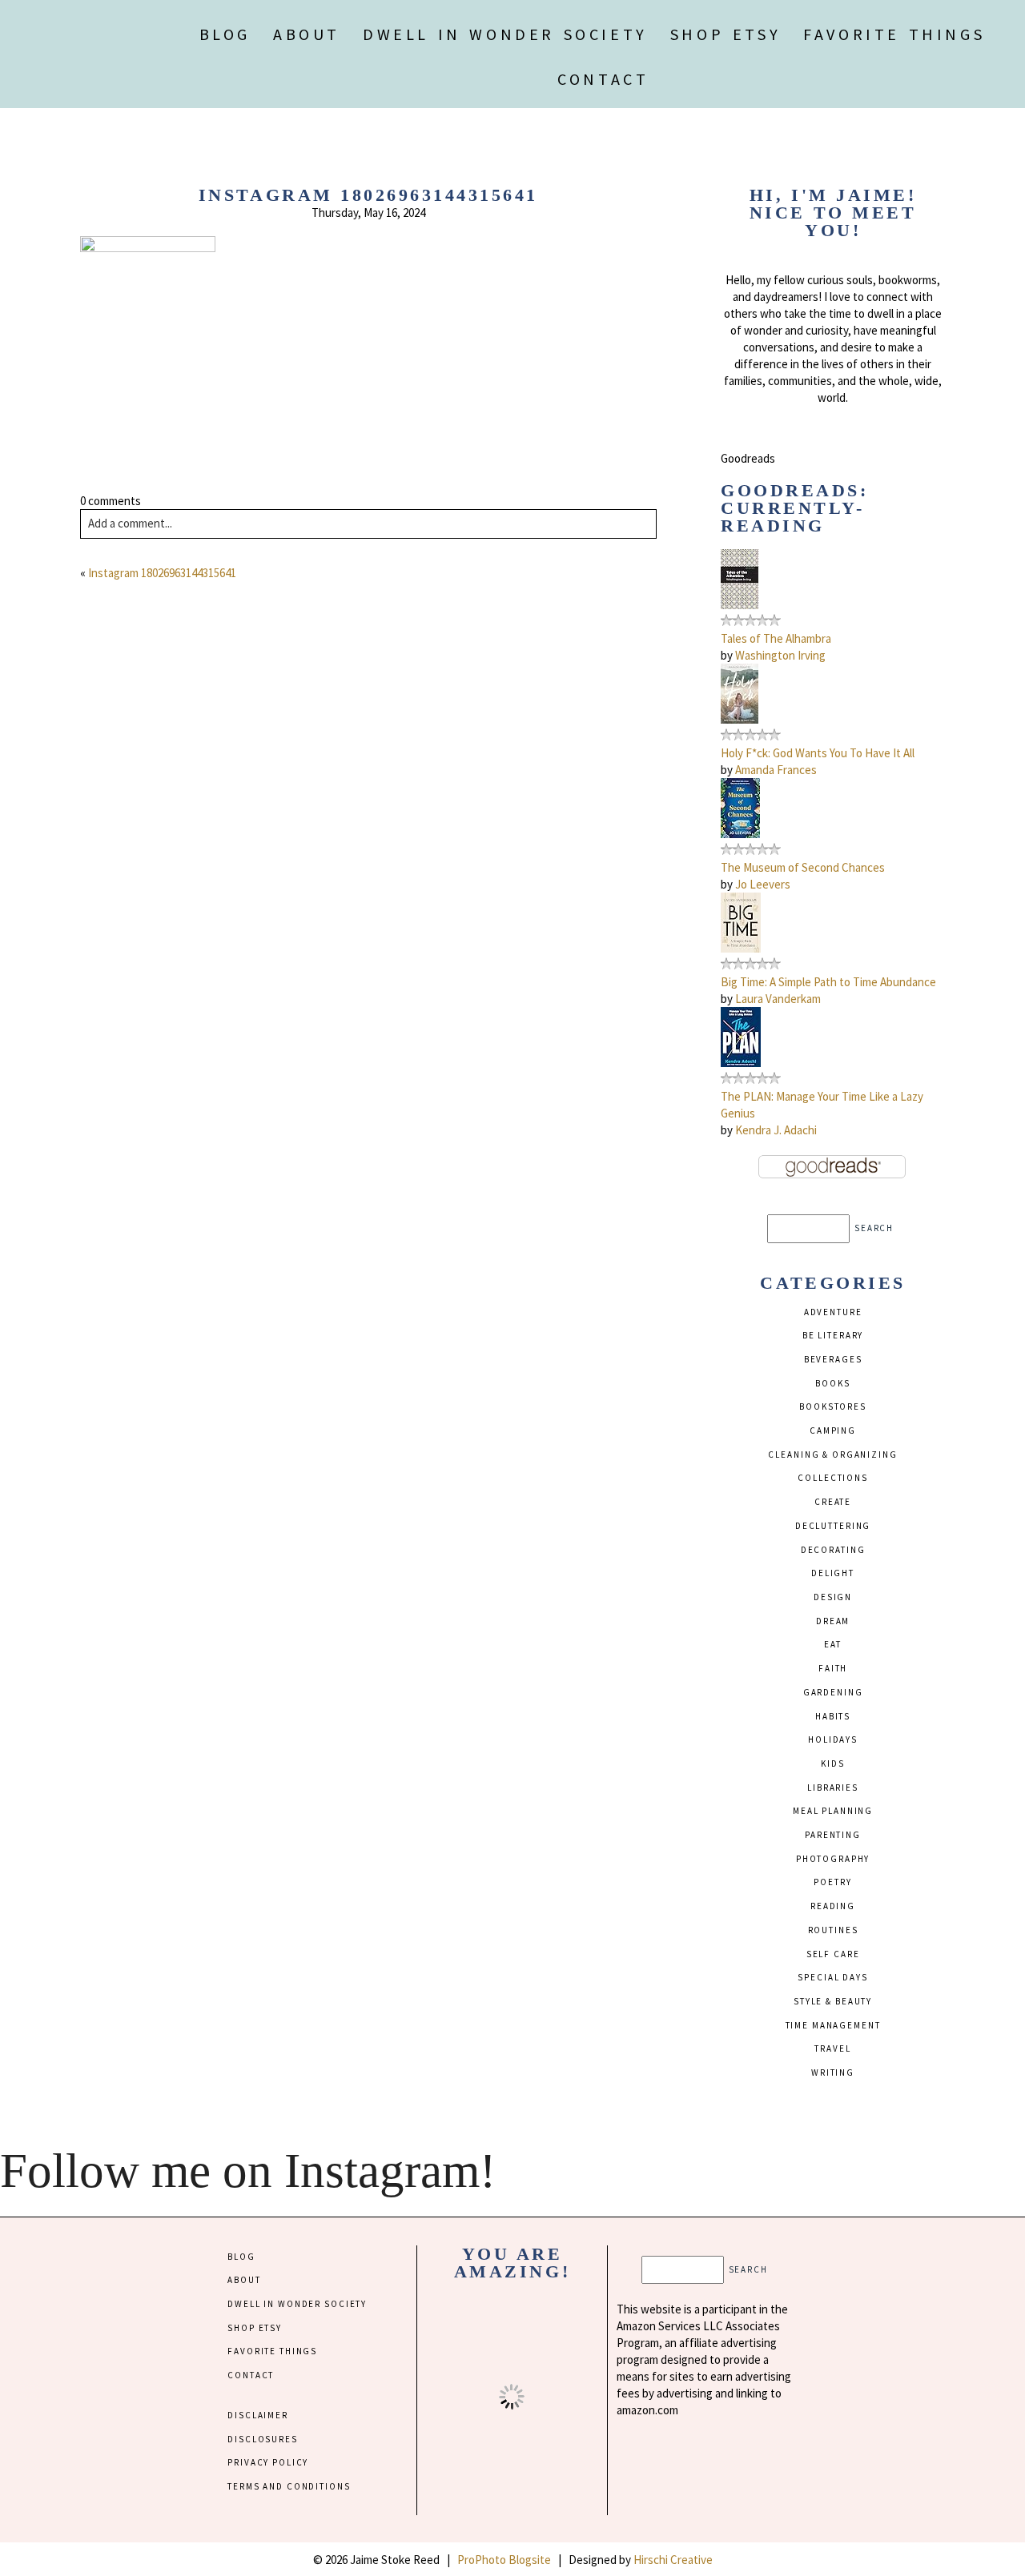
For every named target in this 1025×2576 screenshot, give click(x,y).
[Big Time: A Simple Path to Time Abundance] (741, 948)
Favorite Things (894, 34)
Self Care (833, 1954)
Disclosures (263, 2439)
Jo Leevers (763, 884)
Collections (833, 1478)
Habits (833, 1716)
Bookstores (833, 1406)
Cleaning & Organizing (832, 1455)
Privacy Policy (268, 2462)
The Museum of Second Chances (803, 867)
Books (832, 1383)
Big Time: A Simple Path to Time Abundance (828, 982)
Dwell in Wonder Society (505, 34)
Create (833, 1502)
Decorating (833, 1550)
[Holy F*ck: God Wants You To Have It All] (740, 719)
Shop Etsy (726, 34)
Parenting (833, 1835)
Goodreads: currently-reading (794, 508)
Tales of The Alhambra (776, 638)
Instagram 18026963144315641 (162, 573)
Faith (833, 1668)
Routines (833, 1930)
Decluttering (833, 1526)
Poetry (832, 1882)
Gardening (833, 1692)
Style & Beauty (833, 2001)
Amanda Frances (776, 770)
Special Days (832, 1977)
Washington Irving (780, 655)
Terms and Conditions (289, 2486)
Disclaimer (258, 2415)
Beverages (833, 1359)
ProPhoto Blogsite (504, 2560)
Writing (833, 2072)
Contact (603, 79)
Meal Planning (833, 1811)
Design (833, 1597)
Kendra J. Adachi (776, 1130)
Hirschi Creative (673, 2560)
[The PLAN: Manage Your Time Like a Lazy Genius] (741, 1063)
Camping (833, 1430)
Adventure (833, 1312)
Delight (833, 1573)
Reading (833, 1906)
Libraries (833, 1788)
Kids (832, 1763)
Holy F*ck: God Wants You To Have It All (818, 753)
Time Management (833, 2025)
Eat (833, 1644)
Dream (833, 1621)
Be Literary (833, 1335)
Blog (225, 34)
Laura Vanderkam (778, 999)
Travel (832, 2048)
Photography (833, 1859)
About (307, 34)
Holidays (833, 1739)
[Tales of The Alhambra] (740, 605)
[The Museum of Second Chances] (740, 834)
